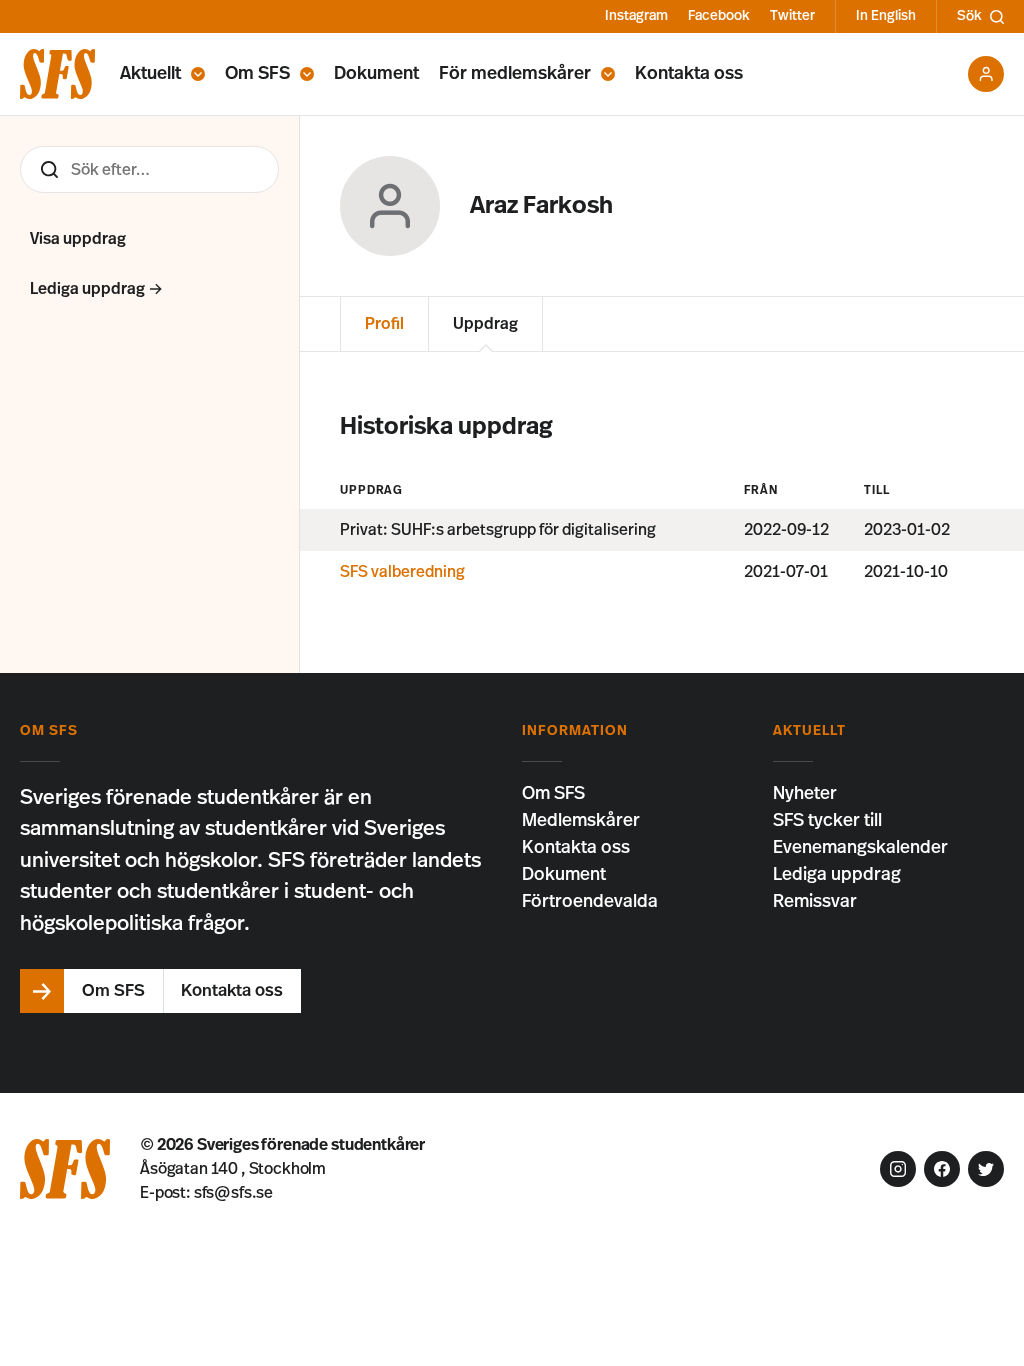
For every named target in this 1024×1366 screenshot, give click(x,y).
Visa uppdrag (78, 239)
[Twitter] (986, 1169)
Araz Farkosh (541, 206)
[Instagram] (898, 1169)
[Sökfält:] (149, 169)
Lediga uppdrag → (96, 289)
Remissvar (815, 902)
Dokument (376, 74)
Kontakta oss (689, 74)
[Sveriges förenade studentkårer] (57, 74)
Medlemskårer (581, 821)
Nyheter (805, 794)
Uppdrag (485, 324)
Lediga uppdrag (837, 875)
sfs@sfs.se (233, 1193)
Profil (384, 324)
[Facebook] (942, 1169)
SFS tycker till (827, 821)
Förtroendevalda (590, 902)
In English (886, 16)
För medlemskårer (515, 74)
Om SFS (257, 74)
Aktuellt (150, 74)
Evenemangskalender (860, 848)
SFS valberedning (402, 572)
